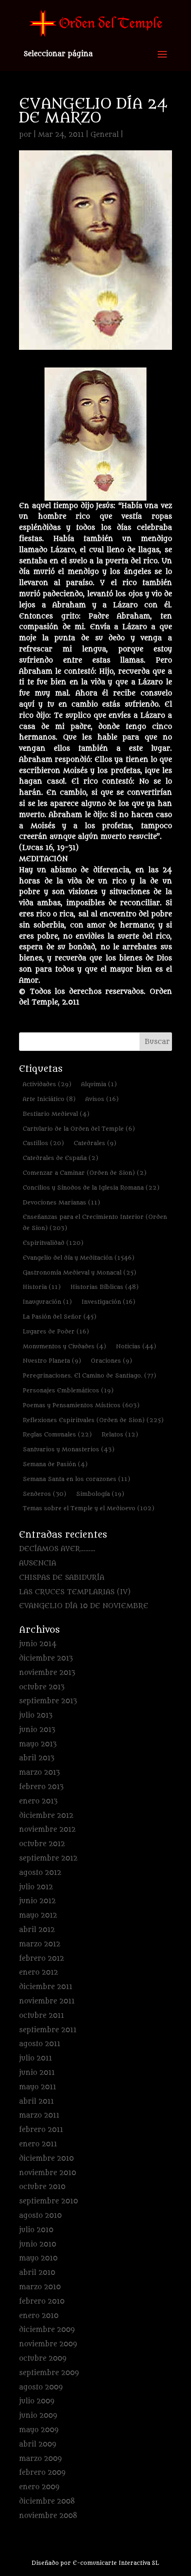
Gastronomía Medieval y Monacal (80, 1272)
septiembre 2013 (48, 1701)
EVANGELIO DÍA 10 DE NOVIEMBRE (84, 1606)
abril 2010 (37, 2273)
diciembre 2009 (47, 2330)
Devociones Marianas (61, 1202)
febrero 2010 (42, 2302)
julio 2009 (37, 2401)
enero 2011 (38, 2144)
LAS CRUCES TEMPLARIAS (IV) (75, 1592)
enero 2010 (39, 2316)
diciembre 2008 (47, 2502)
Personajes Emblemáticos (68, 1390)
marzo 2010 (40, 2287)
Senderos (45, 1494)
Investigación (108, 1302)
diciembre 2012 (46, 1816)
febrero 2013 (41, 1787)
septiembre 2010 (48, 2201)
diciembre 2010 (46, 2159)
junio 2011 (37, 2073)
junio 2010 (38, 2244)
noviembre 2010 (48, 2173)
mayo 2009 (39, 2430)
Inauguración (47, 1302)
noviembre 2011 (47, 2001)
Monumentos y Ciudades (64, 1346)
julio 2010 (36, 2230)
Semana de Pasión (55, 1464)
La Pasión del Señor (60, 1317)
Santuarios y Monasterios (69, 1449)
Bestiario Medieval (56, 1114)
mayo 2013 (38, 1744)
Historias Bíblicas (105, 1287)
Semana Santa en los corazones (76, 1479)
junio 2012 (37, 1901)
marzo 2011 (39, 2116)
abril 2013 (37, 1758)
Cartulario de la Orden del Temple (79, 1129)
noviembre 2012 (47, 1830)
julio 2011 (35, 2058)
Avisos (102, 1099)
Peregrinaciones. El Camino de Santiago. (89, 1375)
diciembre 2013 (46, 1658)
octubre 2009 (43, 2359)
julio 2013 (36, 1716)
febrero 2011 (41, 2130)
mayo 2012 (38, 1916)
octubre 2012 (42, 1844)
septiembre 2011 (48, 2030)
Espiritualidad (53, 1243)
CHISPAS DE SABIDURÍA (62, 1578)
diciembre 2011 (46, 1987)
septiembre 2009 (49, 2373)
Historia (42, 1287)
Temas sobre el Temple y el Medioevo (89, 1508)
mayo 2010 (38, 2258)
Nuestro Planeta (52, 1361)
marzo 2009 (40, 2459)
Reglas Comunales (57, 1434)
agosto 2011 (40, 2044)
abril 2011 (36, 2102)
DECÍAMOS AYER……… (57, 1549)
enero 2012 (38, 1973)
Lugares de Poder (56, 1331)
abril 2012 (37, 1930)
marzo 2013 (39, 1773)
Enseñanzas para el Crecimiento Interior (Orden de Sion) (95, 1222)
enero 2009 (39, 2487)
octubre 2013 (42, 1687)
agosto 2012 (40, 1873)
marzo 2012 (40, 1944)
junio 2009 (38, 2416)
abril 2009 (38, 2444)
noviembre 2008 (48, 2516)
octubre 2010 (42, 2187)
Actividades (47, 1084)
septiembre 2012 (48, 1858)
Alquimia (99, 1084)
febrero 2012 (41, 1959)
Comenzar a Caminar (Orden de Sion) (85, 1173)
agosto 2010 (40, 2216)
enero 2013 (38, 1801)
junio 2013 (37, 1730)
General (105, 135)
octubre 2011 (41, 2016)
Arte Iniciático (49, 1099)
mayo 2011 (38, 2087)
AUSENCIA (38, 1563)
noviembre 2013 (47, 1673)
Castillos (43, 1143)
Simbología (100, 1494)
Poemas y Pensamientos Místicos (81, 1405)
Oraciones (111, 1361)
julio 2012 (36, 1887)
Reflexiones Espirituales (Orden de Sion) (93, 1420)
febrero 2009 (42, 2473)
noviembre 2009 (48, 2344)
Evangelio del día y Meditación (79, 1258)
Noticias (136, 1346)
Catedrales (95, 1143)
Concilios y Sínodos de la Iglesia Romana (91, 1188)
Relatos (120, 1434)
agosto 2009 (41, 2387)
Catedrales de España (60, 1158)
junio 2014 (38, 1644)
